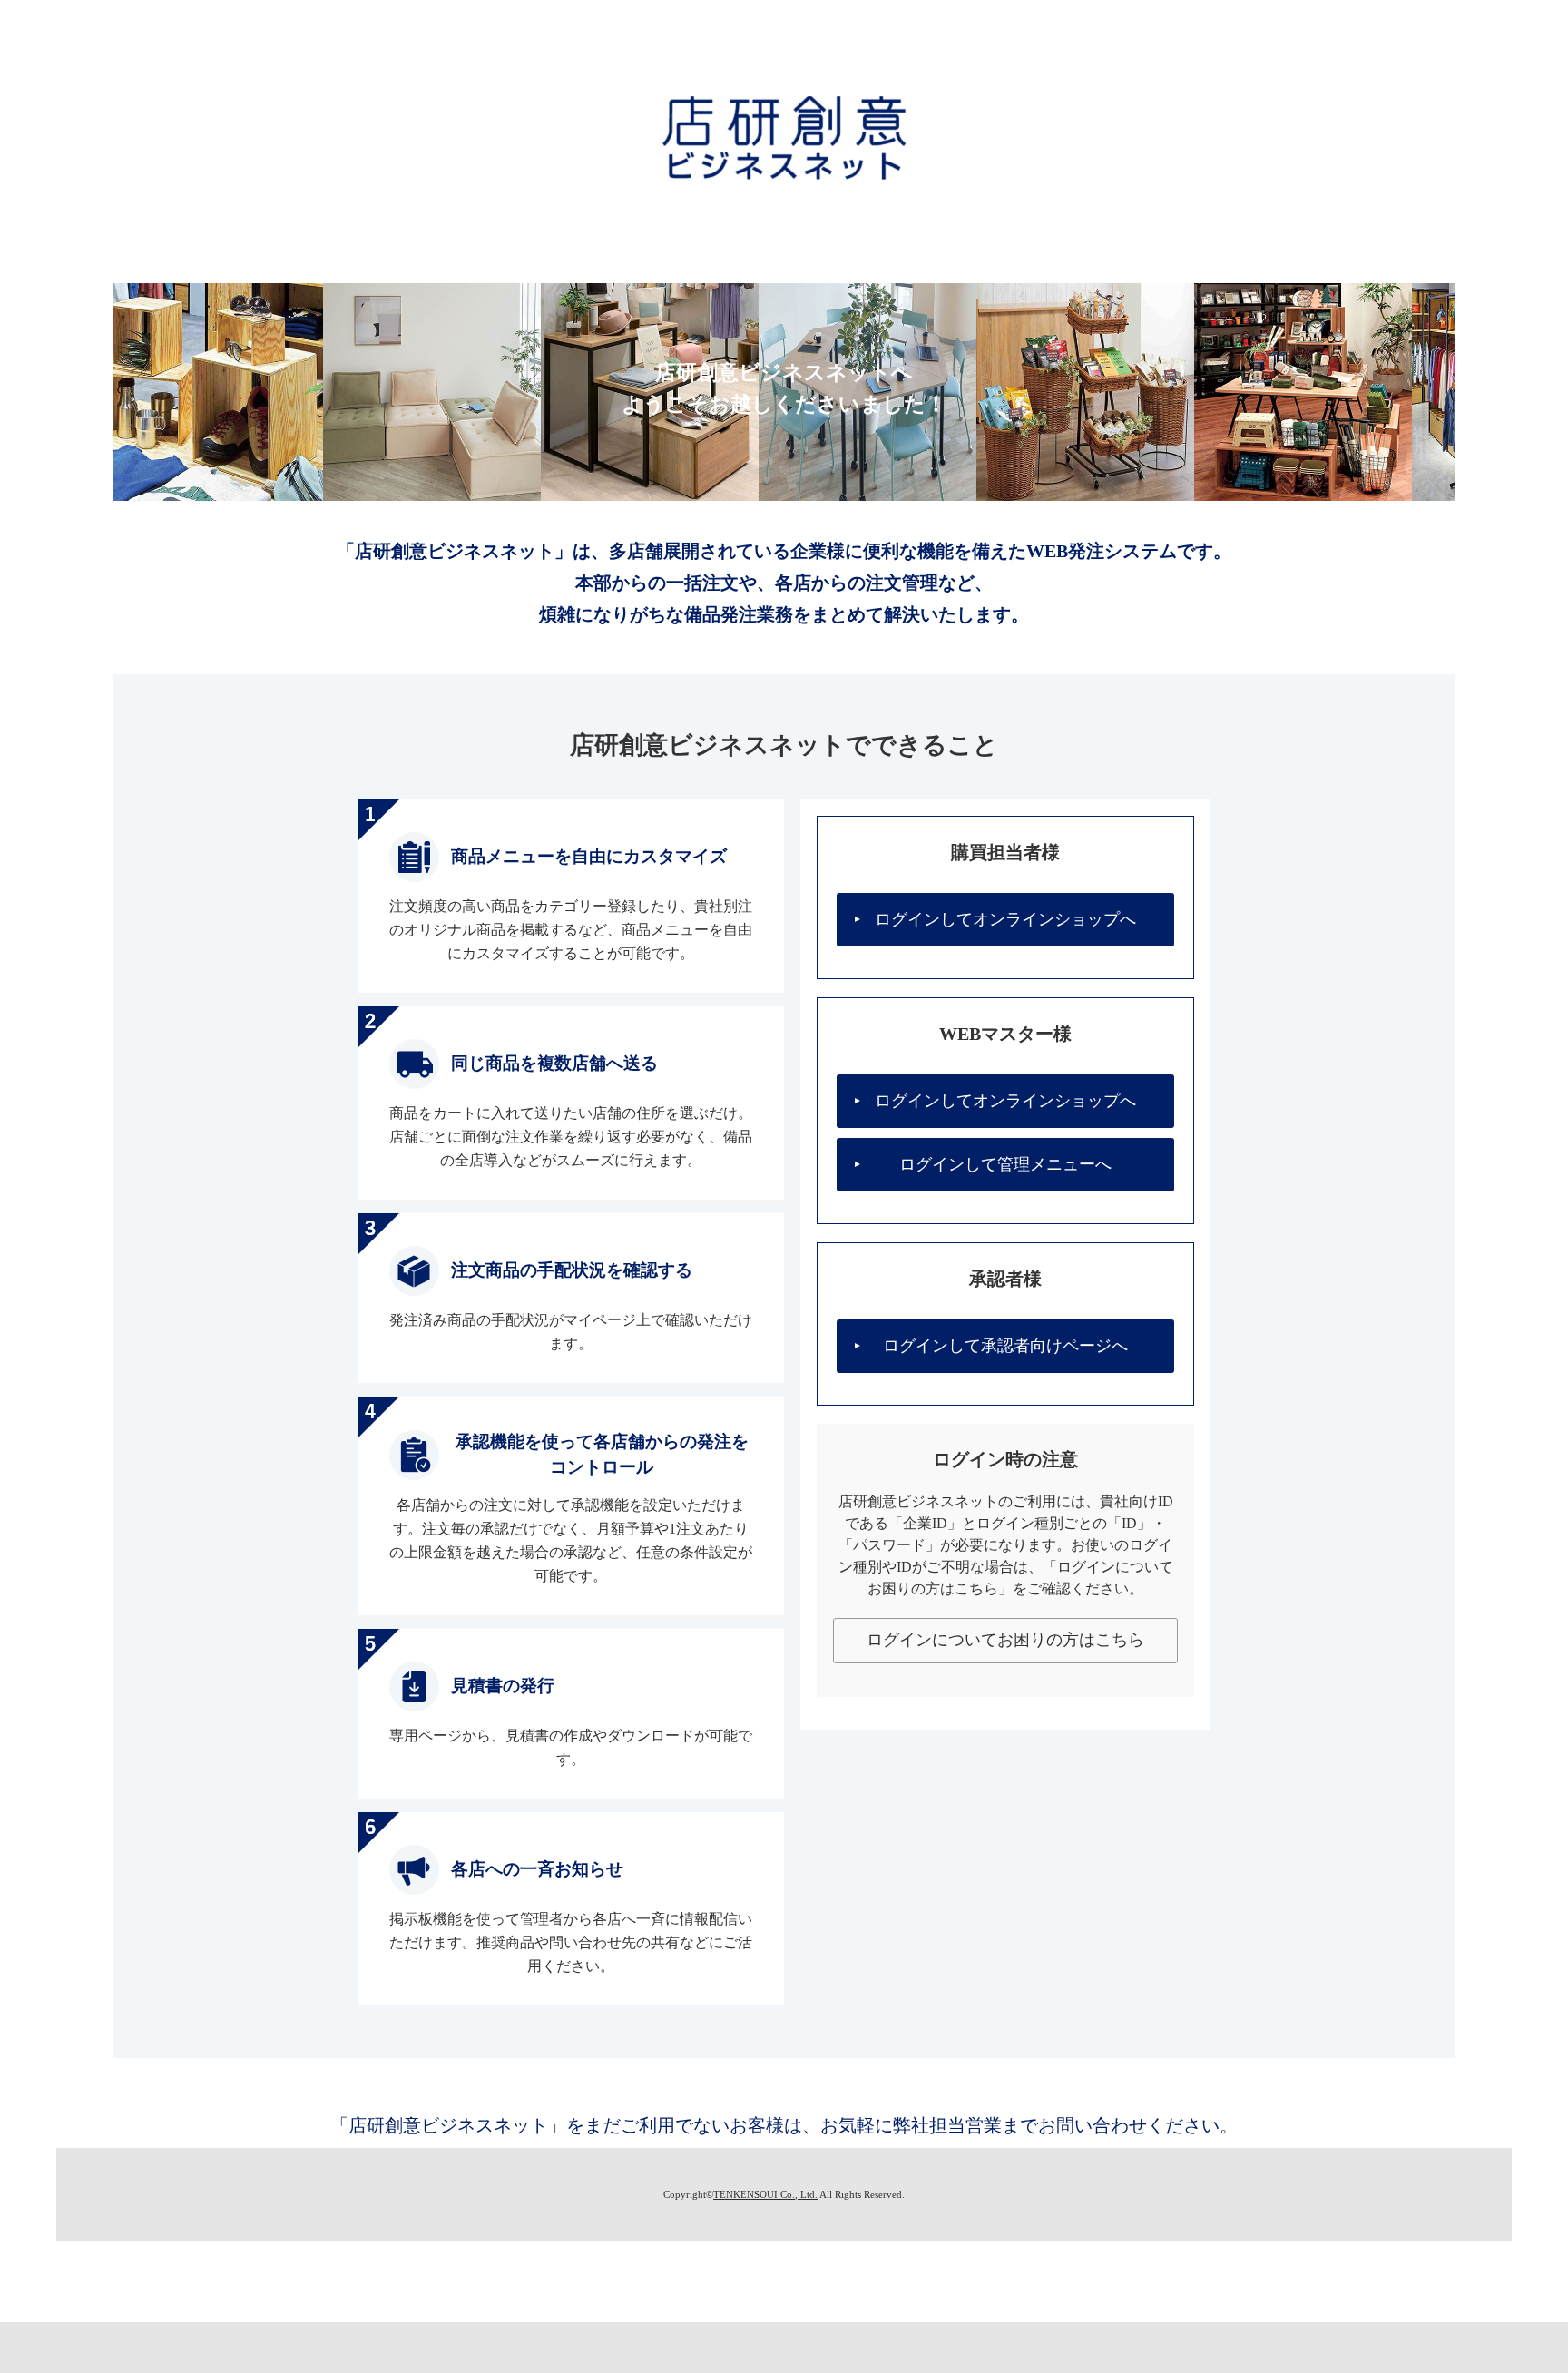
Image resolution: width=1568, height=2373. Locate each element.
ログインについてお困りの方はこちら (1005, 1640)
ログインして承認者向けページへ (1005, 1346)
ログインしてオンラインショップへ (1005, 919)
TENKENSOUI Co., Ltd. (765, 2194)
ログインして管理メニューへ (1005, 1164)
